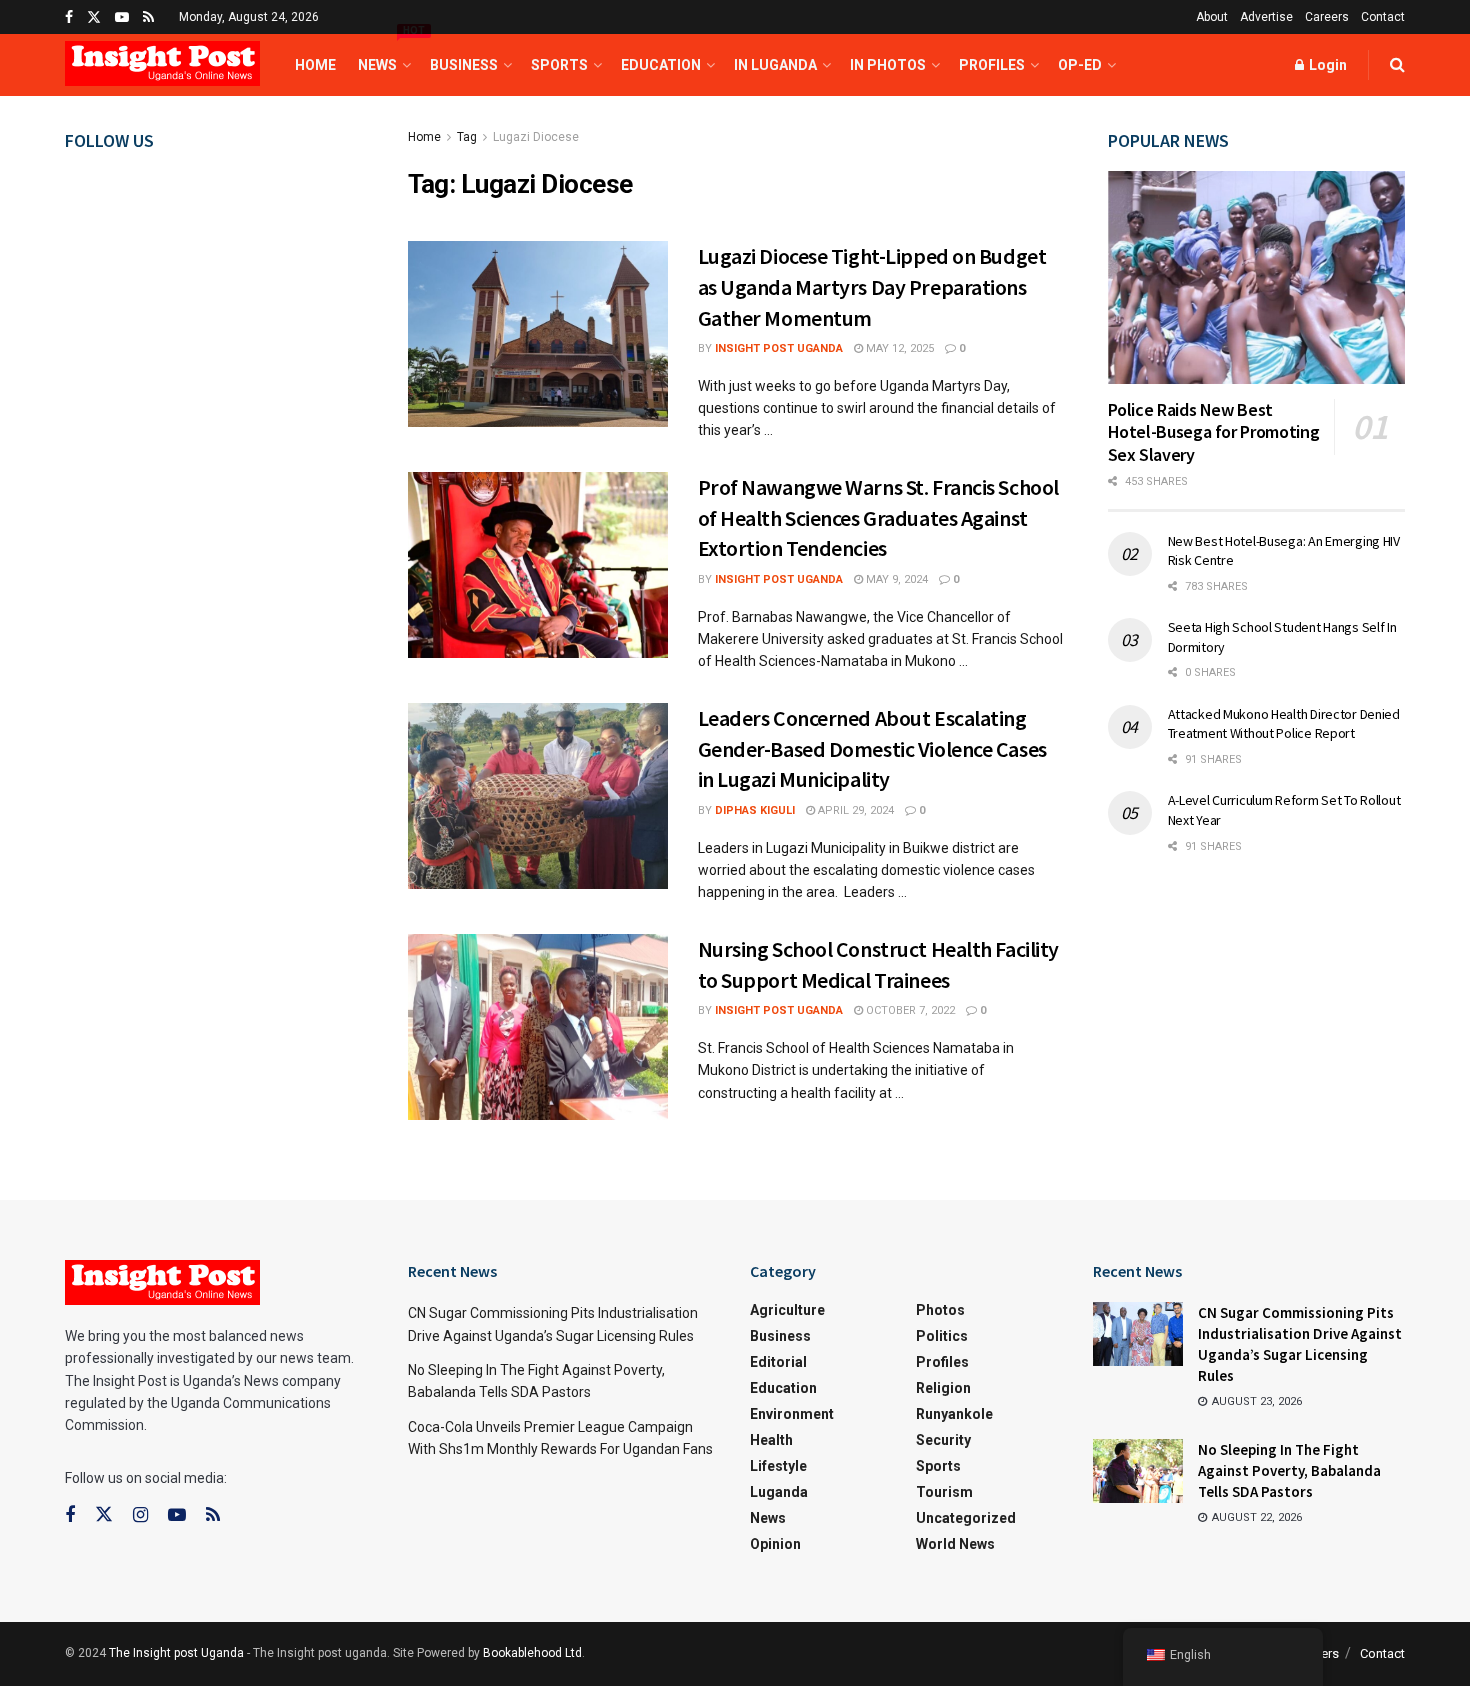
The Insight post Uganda (176, 1653)
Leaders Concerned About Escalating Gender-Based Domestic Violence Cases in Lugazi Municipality (872, 749)
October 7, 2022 (909, 1010)
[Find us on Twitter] (94, 17)
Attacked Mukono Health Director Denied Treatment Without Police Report (1284, 724)
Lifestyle (778, 1466)
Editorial (778, 1362)
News (383, 53)
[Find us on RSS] (148, 17)
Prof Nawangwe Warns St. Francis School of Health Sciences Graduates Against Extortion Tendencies (878, 518)
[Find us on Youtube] (122, 17)
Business (464, 65)
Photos (940, 1310)
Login (1326, 65)
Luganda (779, 1492)
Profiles (992, 65)
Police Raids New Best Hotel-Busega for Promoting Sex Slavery (1214, 432)
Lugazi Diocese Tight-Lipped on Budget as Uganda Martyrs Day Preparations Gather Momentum (872, 287)
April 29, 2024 (854, 810)
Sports (559, 65)
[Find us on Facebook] (69, 17)
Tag (467, 137)
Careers (1327, 17)
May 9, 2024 (895, 579)
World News (955, 1544)
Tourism (944, 1492)
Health (771, 1440)
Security (943, 1440)
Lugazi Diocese (536, 137)
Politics (942, 1336)
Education (661, 65)
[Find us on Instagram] (140, 1515)
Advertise (1266, 17)
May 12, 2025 (898, 348)
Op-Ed (1080, 65)
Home (315, 65)
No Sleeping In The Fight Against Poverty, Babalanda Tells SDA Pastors (1289, 1470)
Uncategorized (966, 1518)
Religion (943, 1388)
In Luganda (775, 65)
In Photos (888, 65)
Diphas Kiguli (755, 810)
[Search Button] (1397, 65)
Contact (1383, 17)
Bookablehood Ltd (532, 1653)
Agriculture (787, 1310)
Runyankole (954, 1414)
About (1212, 17)
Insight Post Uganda (779, 348)
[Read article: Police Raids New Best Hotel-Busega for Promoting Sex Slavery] (1257, 277)
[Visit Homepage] (162, 65)
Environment (792, 1414)
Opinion (775, 1544)
